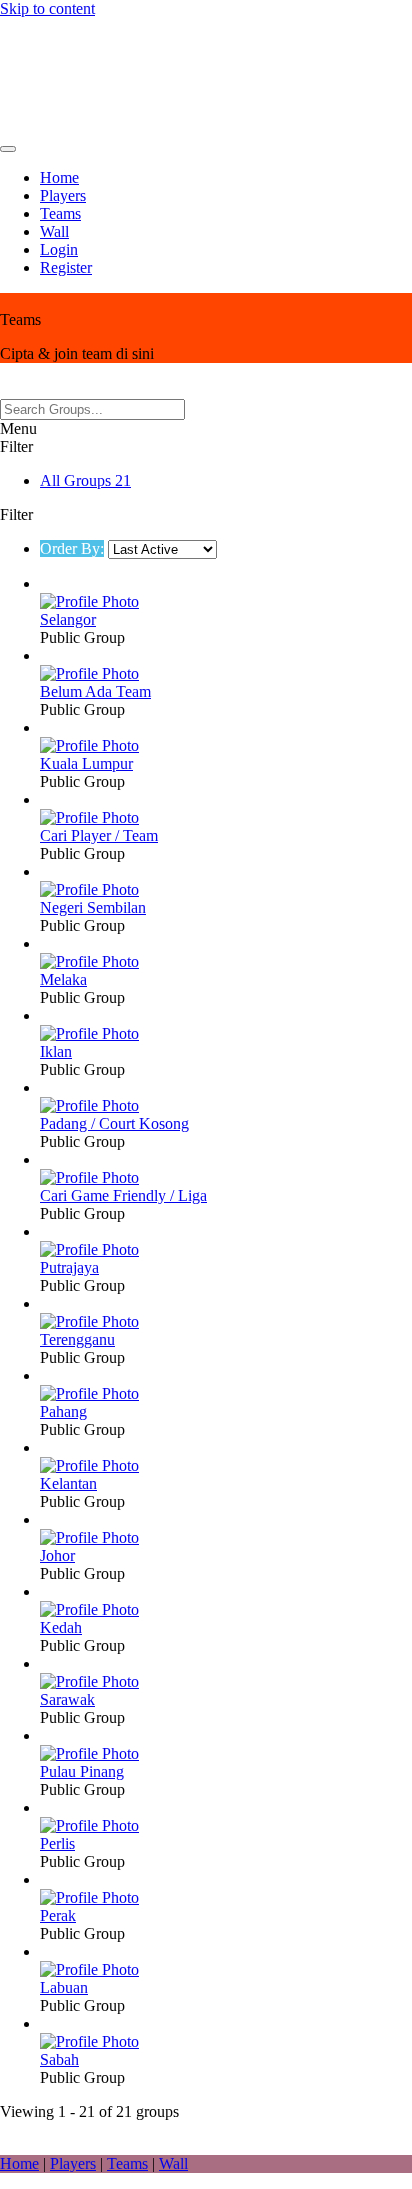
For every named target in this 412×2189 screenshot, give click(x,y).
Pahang (63, 1411)
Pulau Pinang (82, 1771)
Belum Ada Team (95, 691)
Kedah (61, 1627)
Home (59, 177)
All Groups (85, 480)
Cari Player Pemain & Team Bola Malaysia (193, 75)
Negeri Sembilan (93, 907)
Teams (60, 213)
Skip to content (47, 8)
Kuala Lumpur (86, 763)
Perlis (57, 1843)
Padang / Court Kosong (114, 1123)
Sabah (59, 2059)
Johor (57, 1555)
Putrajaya (69, 1267)
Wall (54, 231)
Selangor (68, 619)
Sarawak (67, 1699)
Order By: (72, 548)
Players (63, 195)
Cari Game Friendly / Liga (123, 1195)
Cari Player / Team (99, 835)
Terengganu (77, 1339)
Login (59, 249)
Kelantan (68, 1483)
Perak (58, 1915)
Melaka (63, 979)
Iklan (56, 1051)
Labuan (64, 1987)
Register (66, 267)
